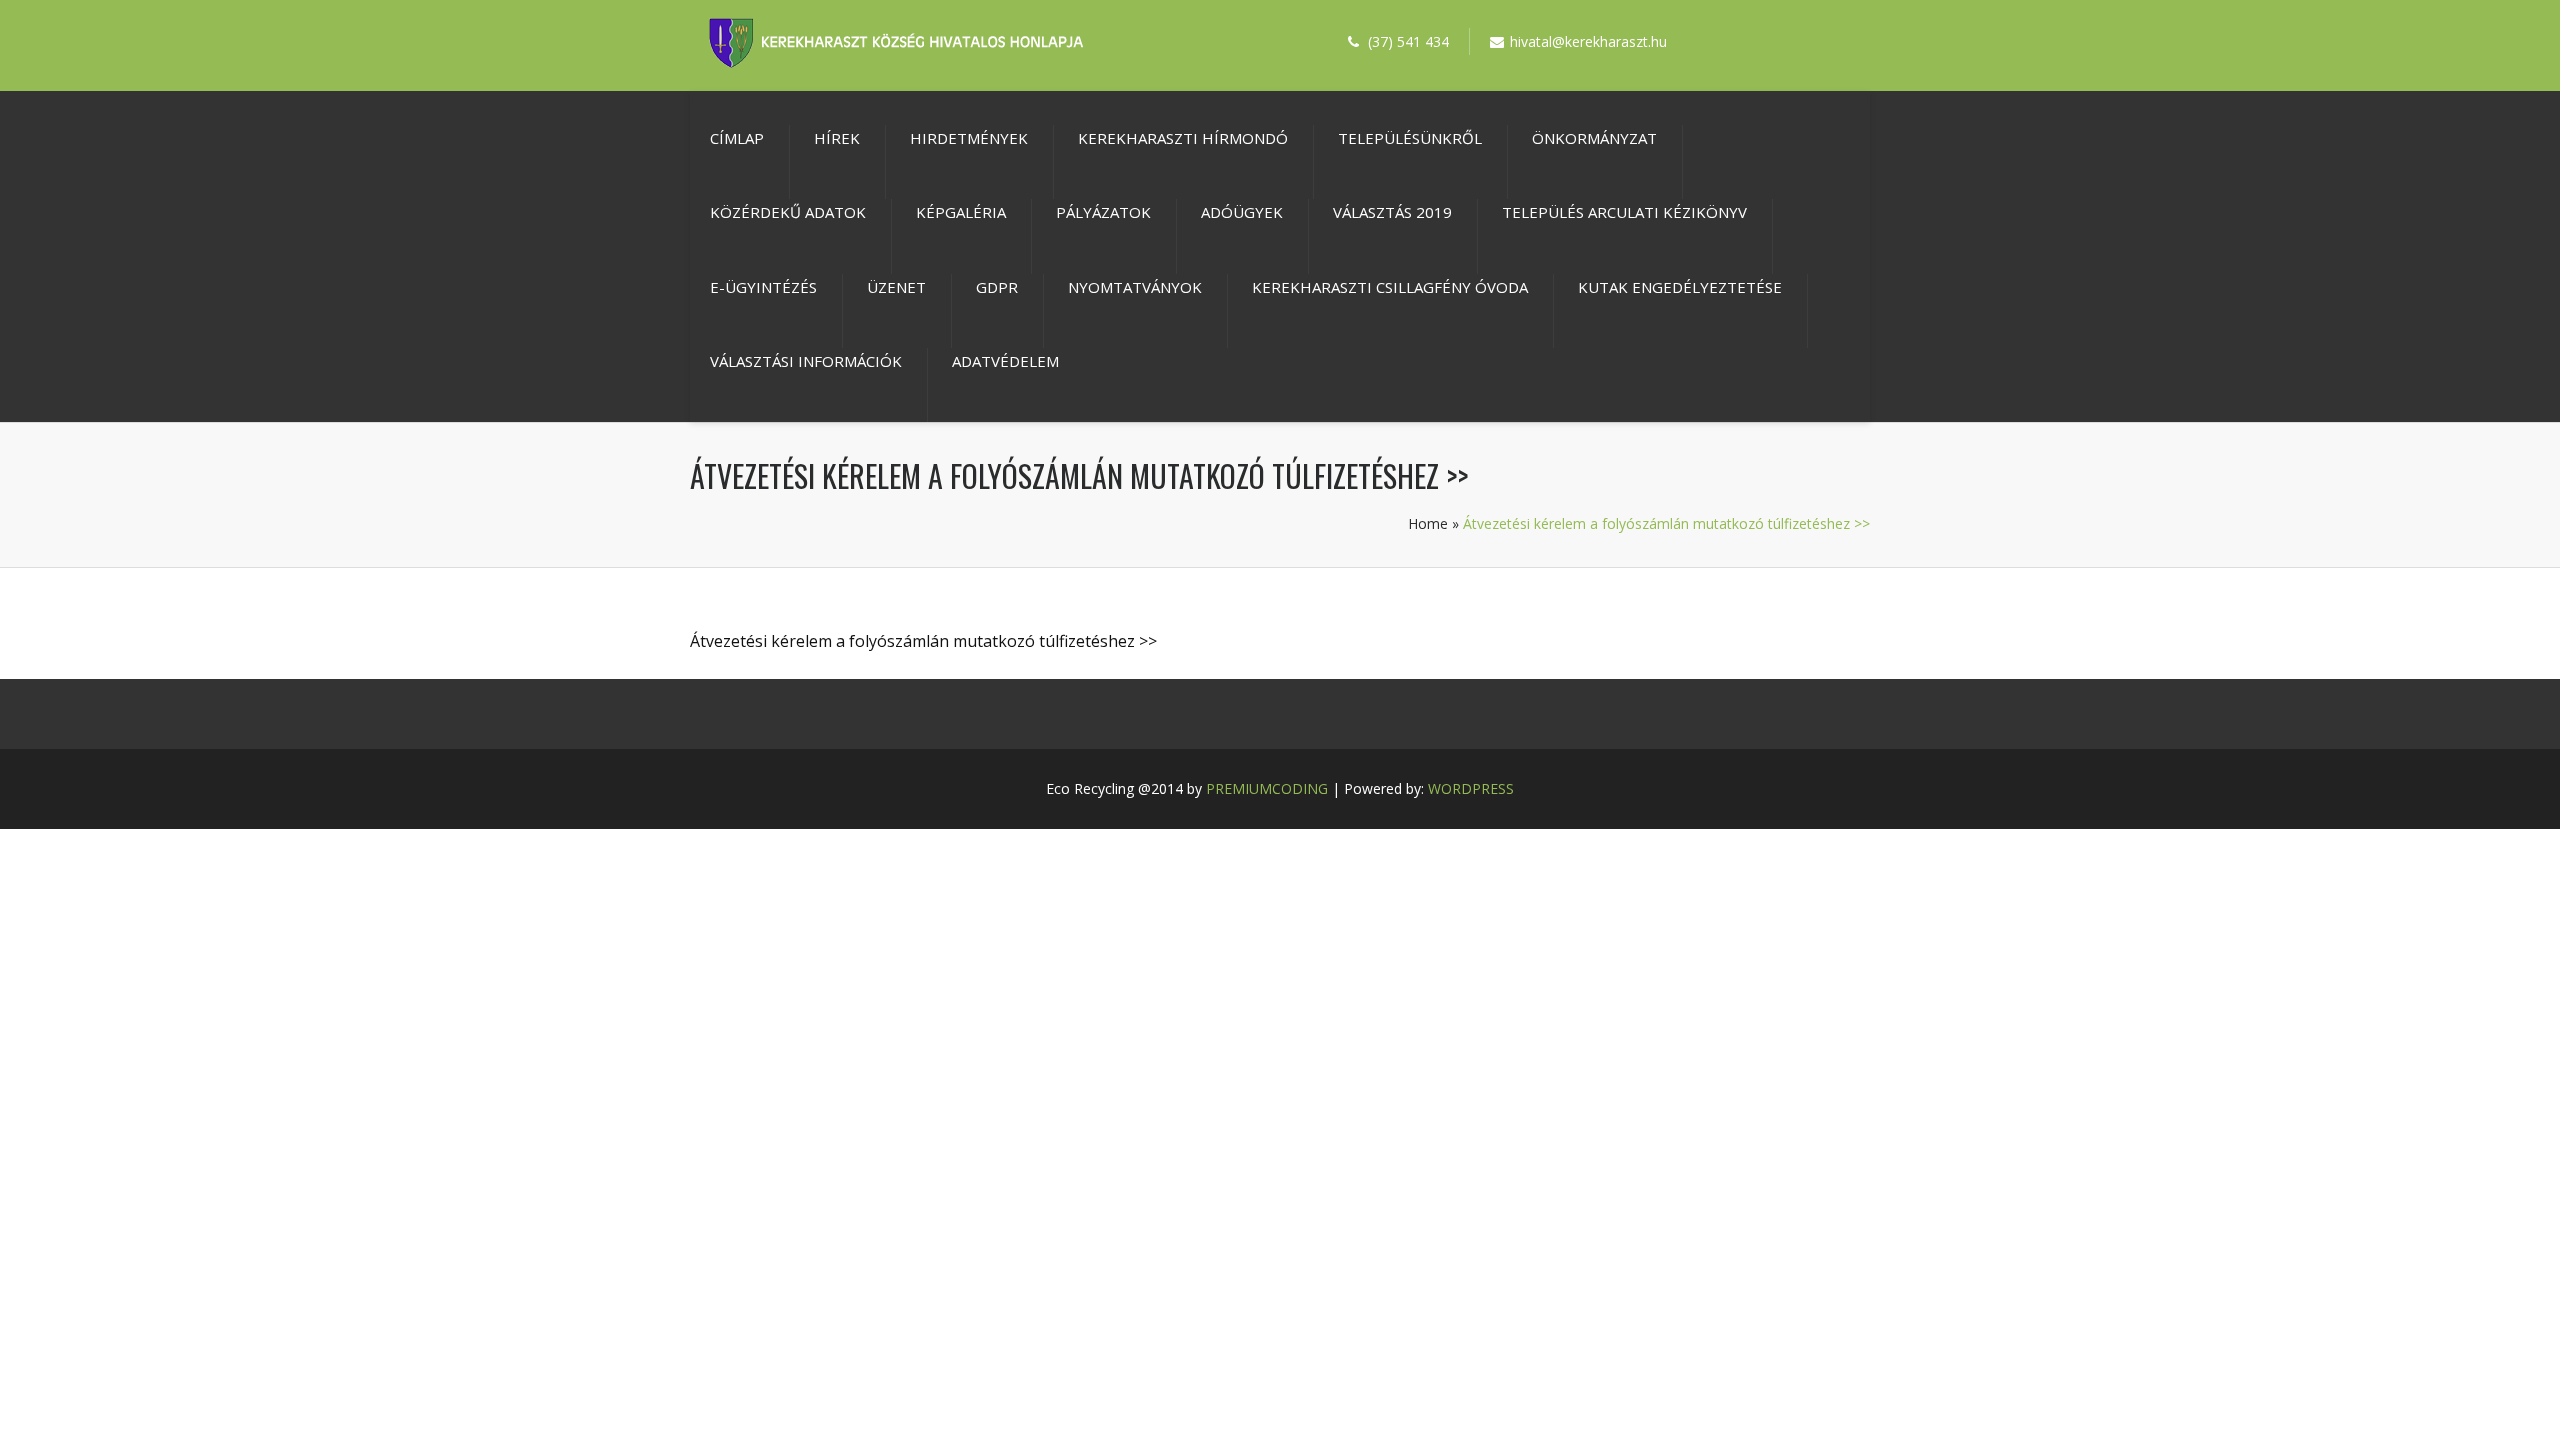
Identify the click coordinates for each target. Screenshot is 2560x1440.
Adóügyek (1242, 212)
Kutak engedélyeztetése (1680, 287)
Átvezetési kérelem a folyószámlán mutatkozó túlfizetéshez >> (923, 641)
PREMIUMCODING (1267, 788)
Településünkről (1410, 138)
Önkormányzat (1594, 138)
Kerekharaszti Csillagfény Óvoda (1390, 287)
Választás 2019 (1392, 212)
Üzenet (896, 287)
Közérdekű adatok (788, 212)
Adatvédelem (1005, 361)
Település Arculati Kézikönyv (1624, 212)
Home (1428, 523)
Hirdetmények (969, 138)
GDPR (997, 287)
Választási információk (806, 361)
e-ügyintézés (763, 287)
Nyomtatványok (1135, 287)
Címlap (737, 138)
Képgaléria (961, 212)
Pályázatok (1103, 212)
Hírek (837, 138)
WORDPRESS (1471, 788)
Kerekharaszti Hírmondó (1183, 138)
